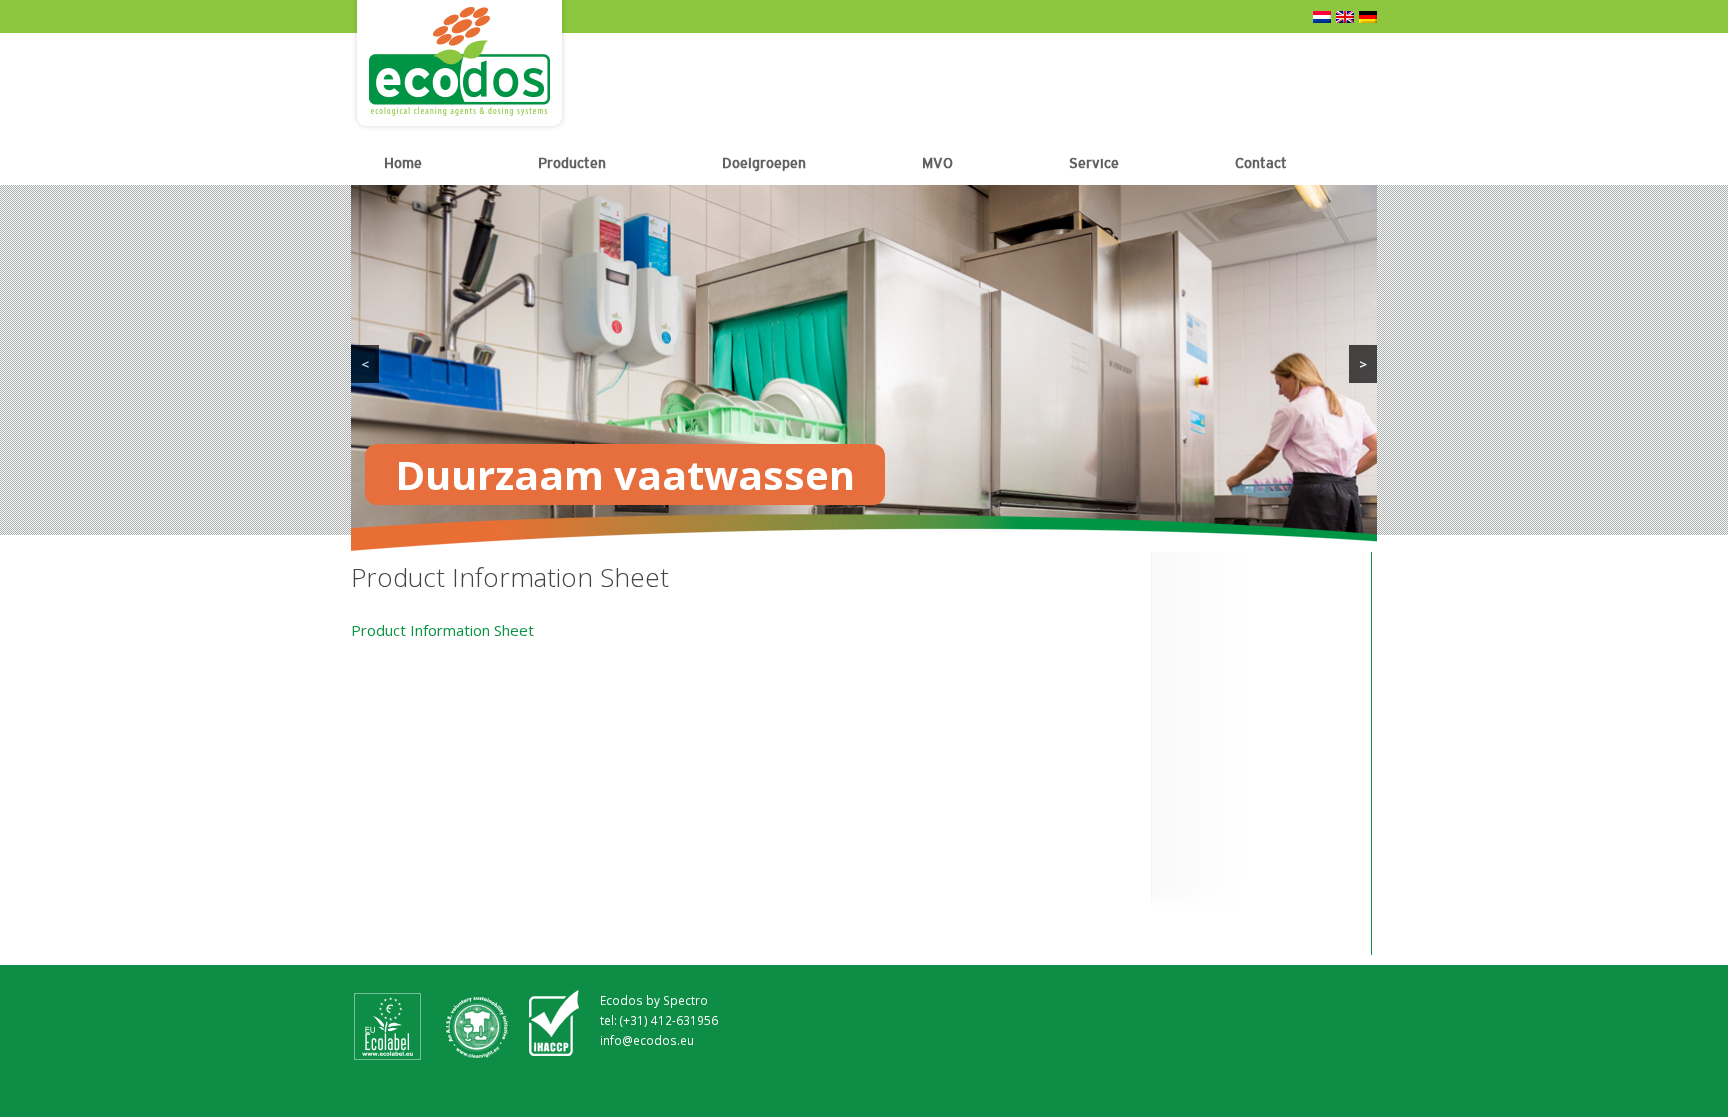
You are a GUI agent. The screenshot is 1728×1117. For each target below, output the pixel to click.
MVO (937, 163)
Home (403, 163)
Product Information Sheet (442, 630)
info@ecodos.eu (647, 1040)
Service (1094, 163)
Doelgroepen (764, 163)
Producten (572, 163)
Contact (1261, 163)
